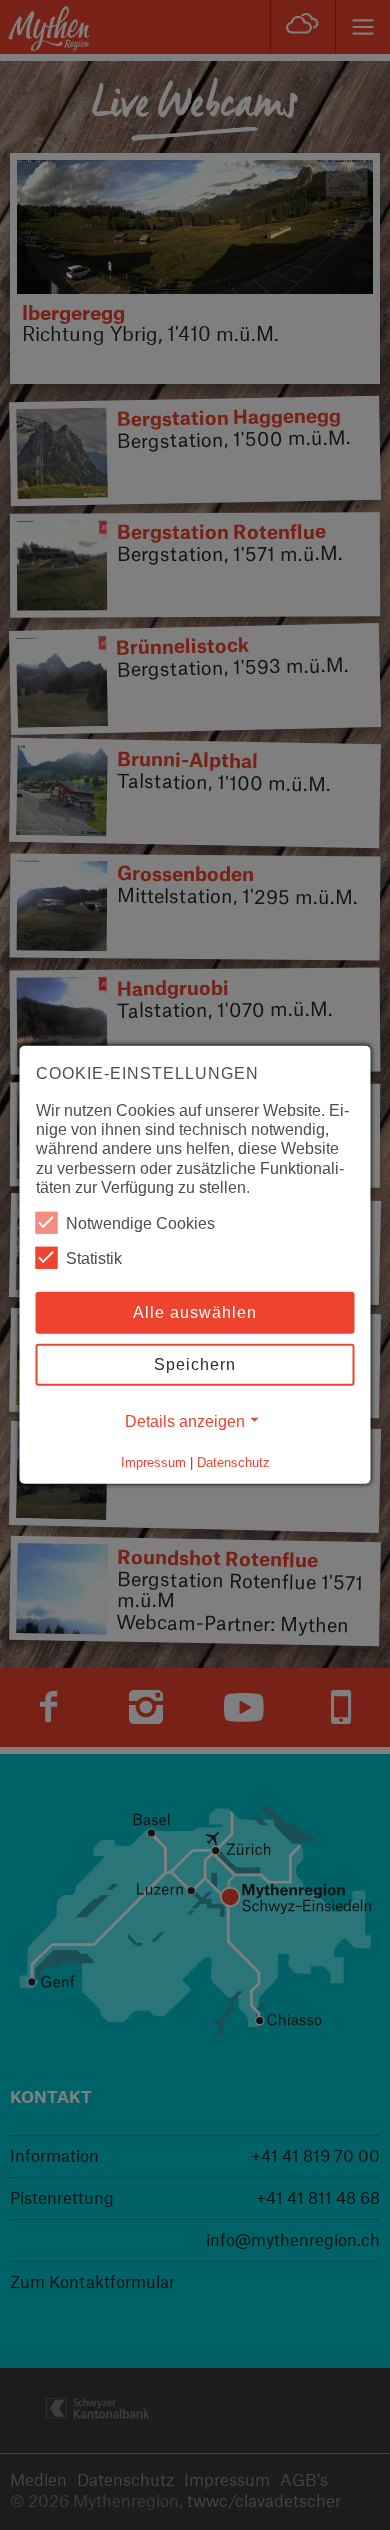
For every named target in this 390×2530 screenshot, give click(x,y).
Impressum (153, 1462)
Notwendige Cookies (140, 1223)
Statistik (94, 1258)
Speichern (195, 1364)
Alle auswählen (195, 1312)
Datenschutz (233, 1462)
